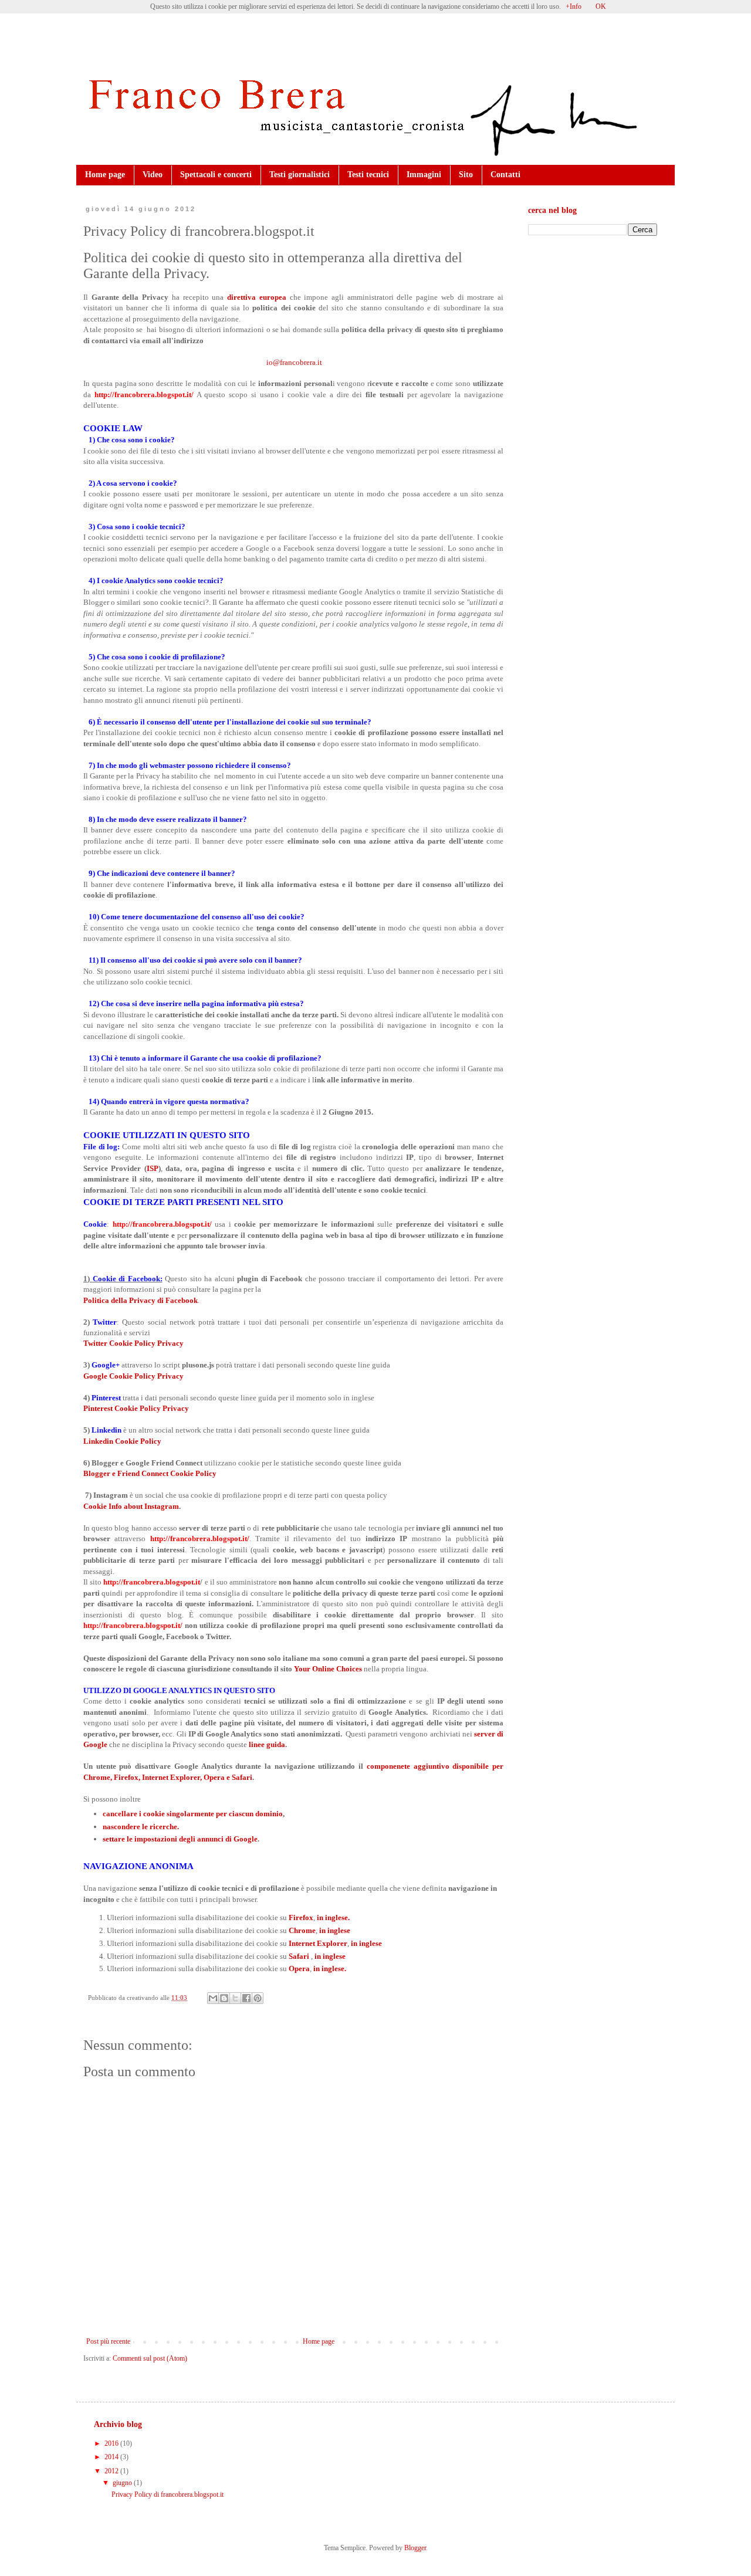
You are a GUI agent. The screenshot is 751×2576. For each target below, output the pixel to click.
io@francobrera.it (294, 362)
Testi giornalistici (300, 175)
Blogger (415, 2548)
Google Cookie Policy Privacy (134, 1376)
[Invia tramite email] (213, 1998)
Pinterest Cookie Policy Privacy (137, 1408)
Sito (466, 175)
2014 (112, 2457)
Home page (105, 175)
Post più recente (108, 2341)
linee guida (267, 1744)
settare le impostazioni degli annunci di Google (180, 1839)
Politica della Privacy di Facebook (141, 1300)
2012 (112, 2471)
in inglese (334, 1930)
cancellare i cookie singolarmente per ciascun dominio (193, 1814)
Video (153, 175)
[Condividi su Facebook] (246, 1998)
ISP (153, 1168)
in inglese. (333, 1917)
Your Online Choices (328, 1669)
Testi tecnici (368, 175)
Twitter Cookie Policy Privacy (134, 1343)
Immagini (424, 175)
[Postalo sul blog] (224, 1998)
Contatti (505, 175)
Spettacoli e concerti (216, 175)
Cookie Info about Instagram (131, 1506)
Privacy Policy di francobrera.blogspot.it (168, 2494)
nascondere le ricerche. (141, 1827)
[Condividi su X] (235, 1998)
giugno (123, 2483)
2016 (112, 2443)
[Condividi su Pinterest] (258, 1998)
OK (601, 6)
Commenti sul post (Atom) (150, 2358)
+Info (574, 6)
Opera (299, 1969)
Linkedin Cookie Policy (122, 1441)
